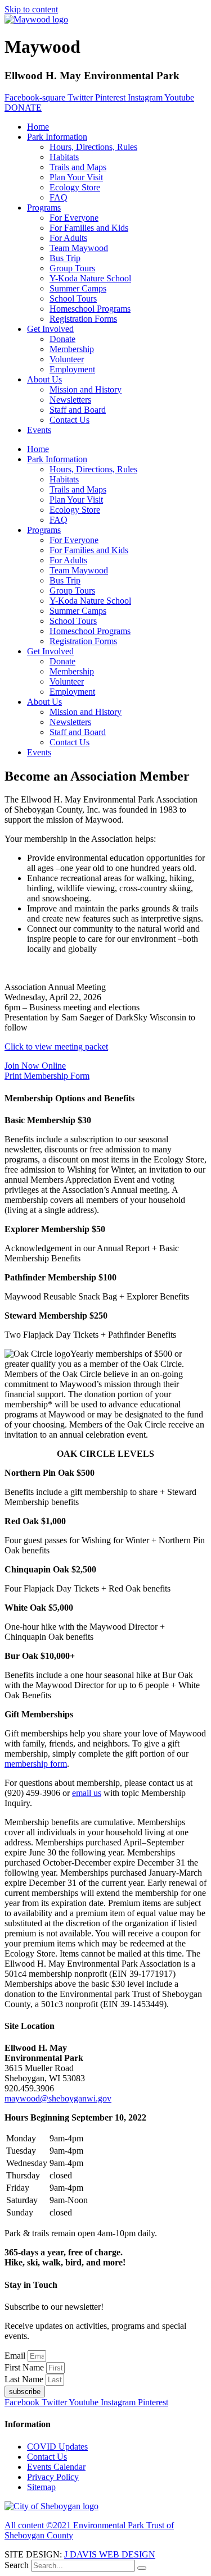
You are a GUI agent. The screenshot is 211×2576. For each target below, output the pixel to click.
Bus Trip (65, 258)
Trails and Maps (78, 167)
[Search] (142, 2568)
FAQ (59, 197)
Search (17, 2565)
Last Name (25, 2379)
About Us (44, 379)
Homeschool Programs (90, 309)
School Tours (73, 298)
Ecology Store (75, 187)
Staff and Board (78, 410)
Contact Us (69, 420)
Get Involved (50, 329)
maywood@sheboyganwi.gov (58, 2098)
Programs (44, 208)
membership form (36, 1764)
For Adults (68, 238)
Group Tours (72, 268)
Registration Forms (83, 319)
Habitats (64, 157)
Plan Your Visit (76, 177)
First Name (25, 2367)
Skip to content (31, 9)
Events (39, 430)
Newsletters (70, 400)
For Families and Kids (89, 228)
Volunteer (67, 359)
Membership (72, 349)
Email (16, 2356)
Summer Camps (78, 288)
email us (87, 1793)
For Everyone (74, 218)
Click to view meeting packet (56, 1047)
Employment (72, 369)
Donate (62, 339)
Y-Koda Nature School (90, 278)
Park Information (57, 137)
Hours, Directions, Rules (93, 147)
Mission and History (86, 389)
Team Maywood (79, 248)
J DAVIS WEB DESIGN (110, 2554)
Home (38, 127)
